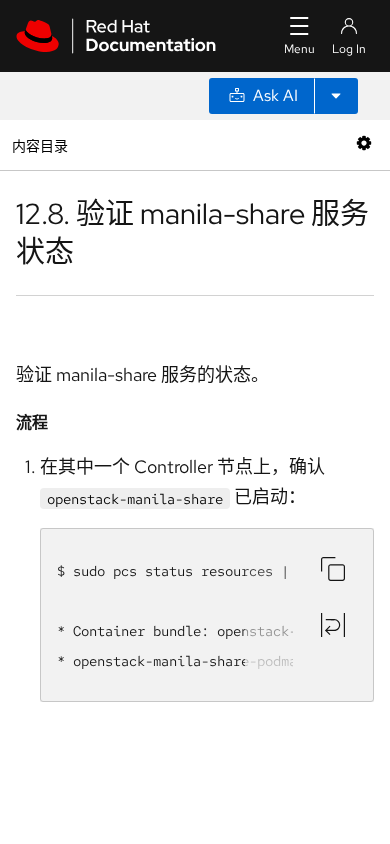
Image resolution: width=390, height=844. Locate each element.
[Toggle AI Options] (336, 96)
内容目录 (39, 144)
